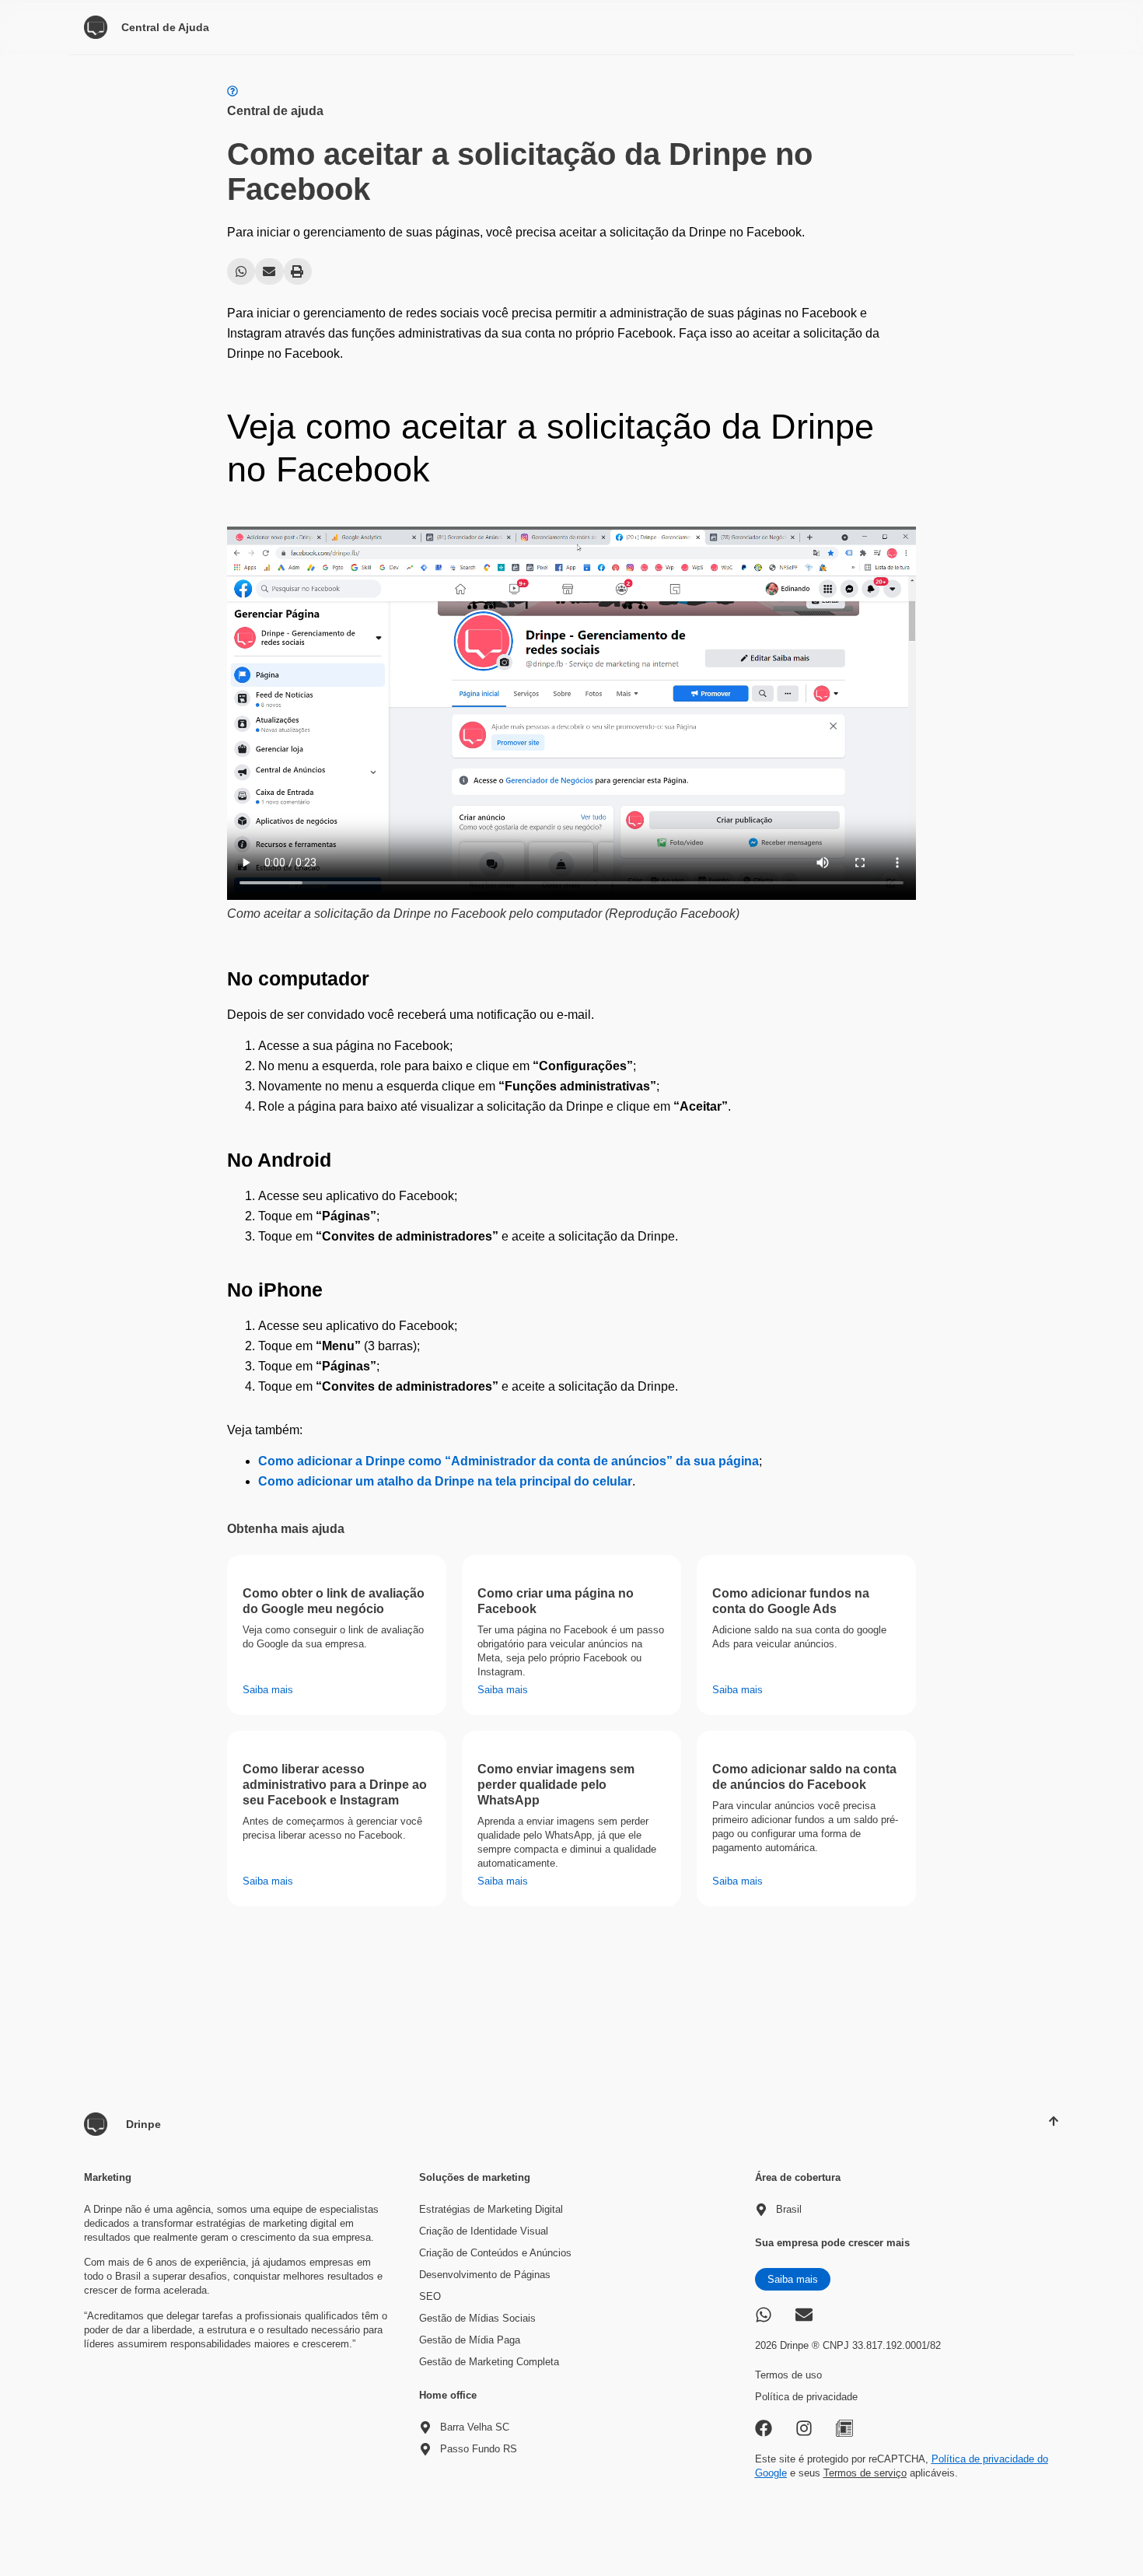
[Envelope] (804, 2315)
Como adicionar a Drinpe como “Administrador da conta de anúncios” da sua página (509, 1461)
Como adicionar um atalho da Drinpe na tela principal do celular (445, 1481)
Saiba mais (268, 1690)
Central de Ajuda (165, 27)
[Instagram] (804, 2428)
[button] (241, 271)
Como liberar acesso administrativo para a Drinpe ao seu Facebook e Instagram (335, 1785)
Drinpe (143, 2124)
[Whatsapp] (764, 2315)
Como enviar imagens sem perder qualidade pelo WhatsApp (556, 1785)
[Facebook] (764, 2428)
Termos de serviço (865, 2473)
